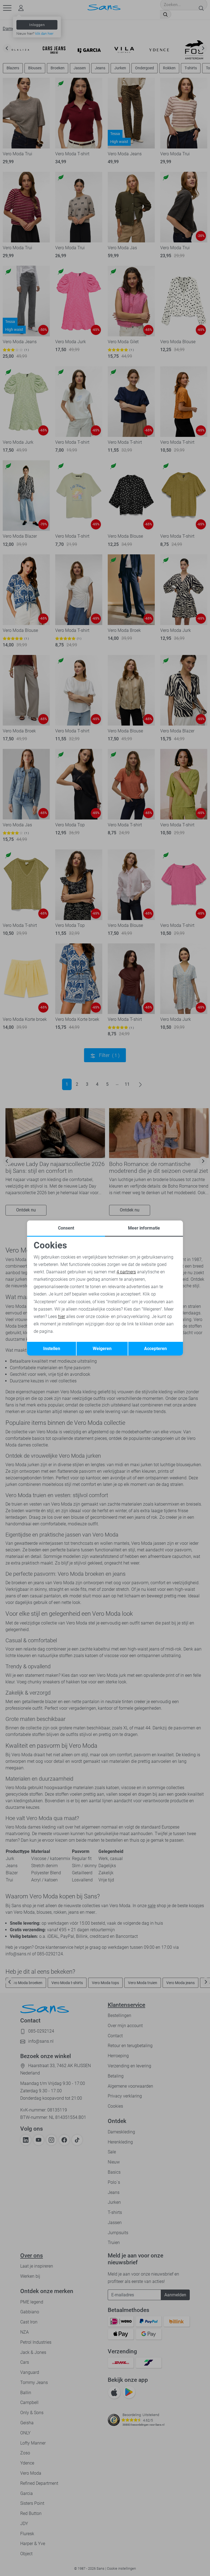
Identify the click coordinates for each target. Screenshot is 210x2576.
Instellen (52, 1349)
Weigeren (102, 1349)
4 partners (126, 1272)
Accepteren (155, 1349)
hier (62, 1316)
